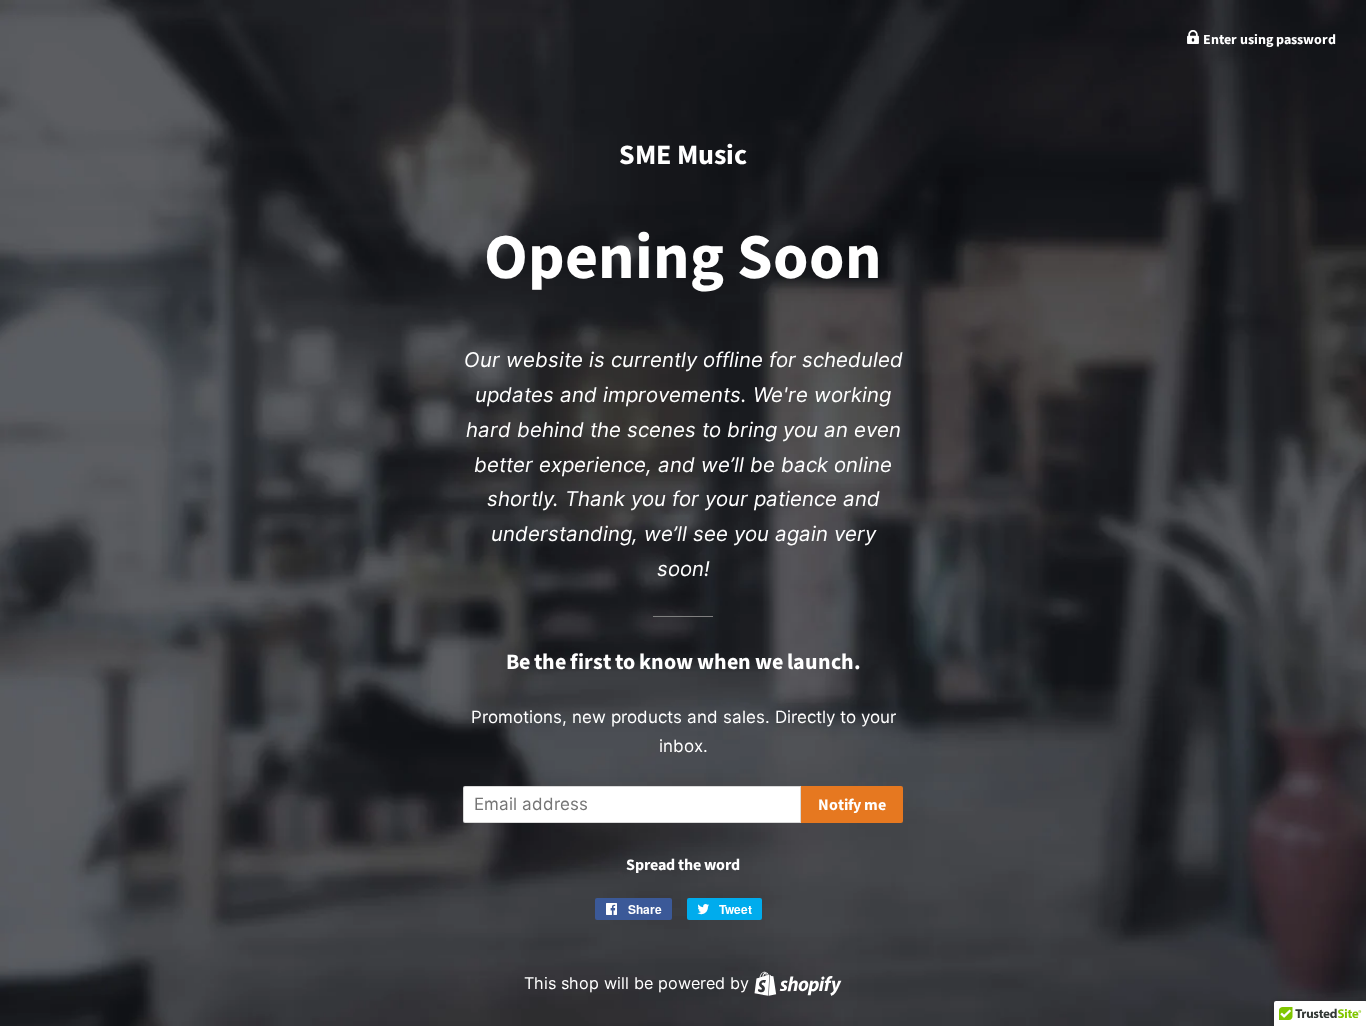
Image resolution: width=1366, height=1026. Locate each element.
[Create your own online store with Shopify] (797, 983)
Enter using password (1268, 40)
